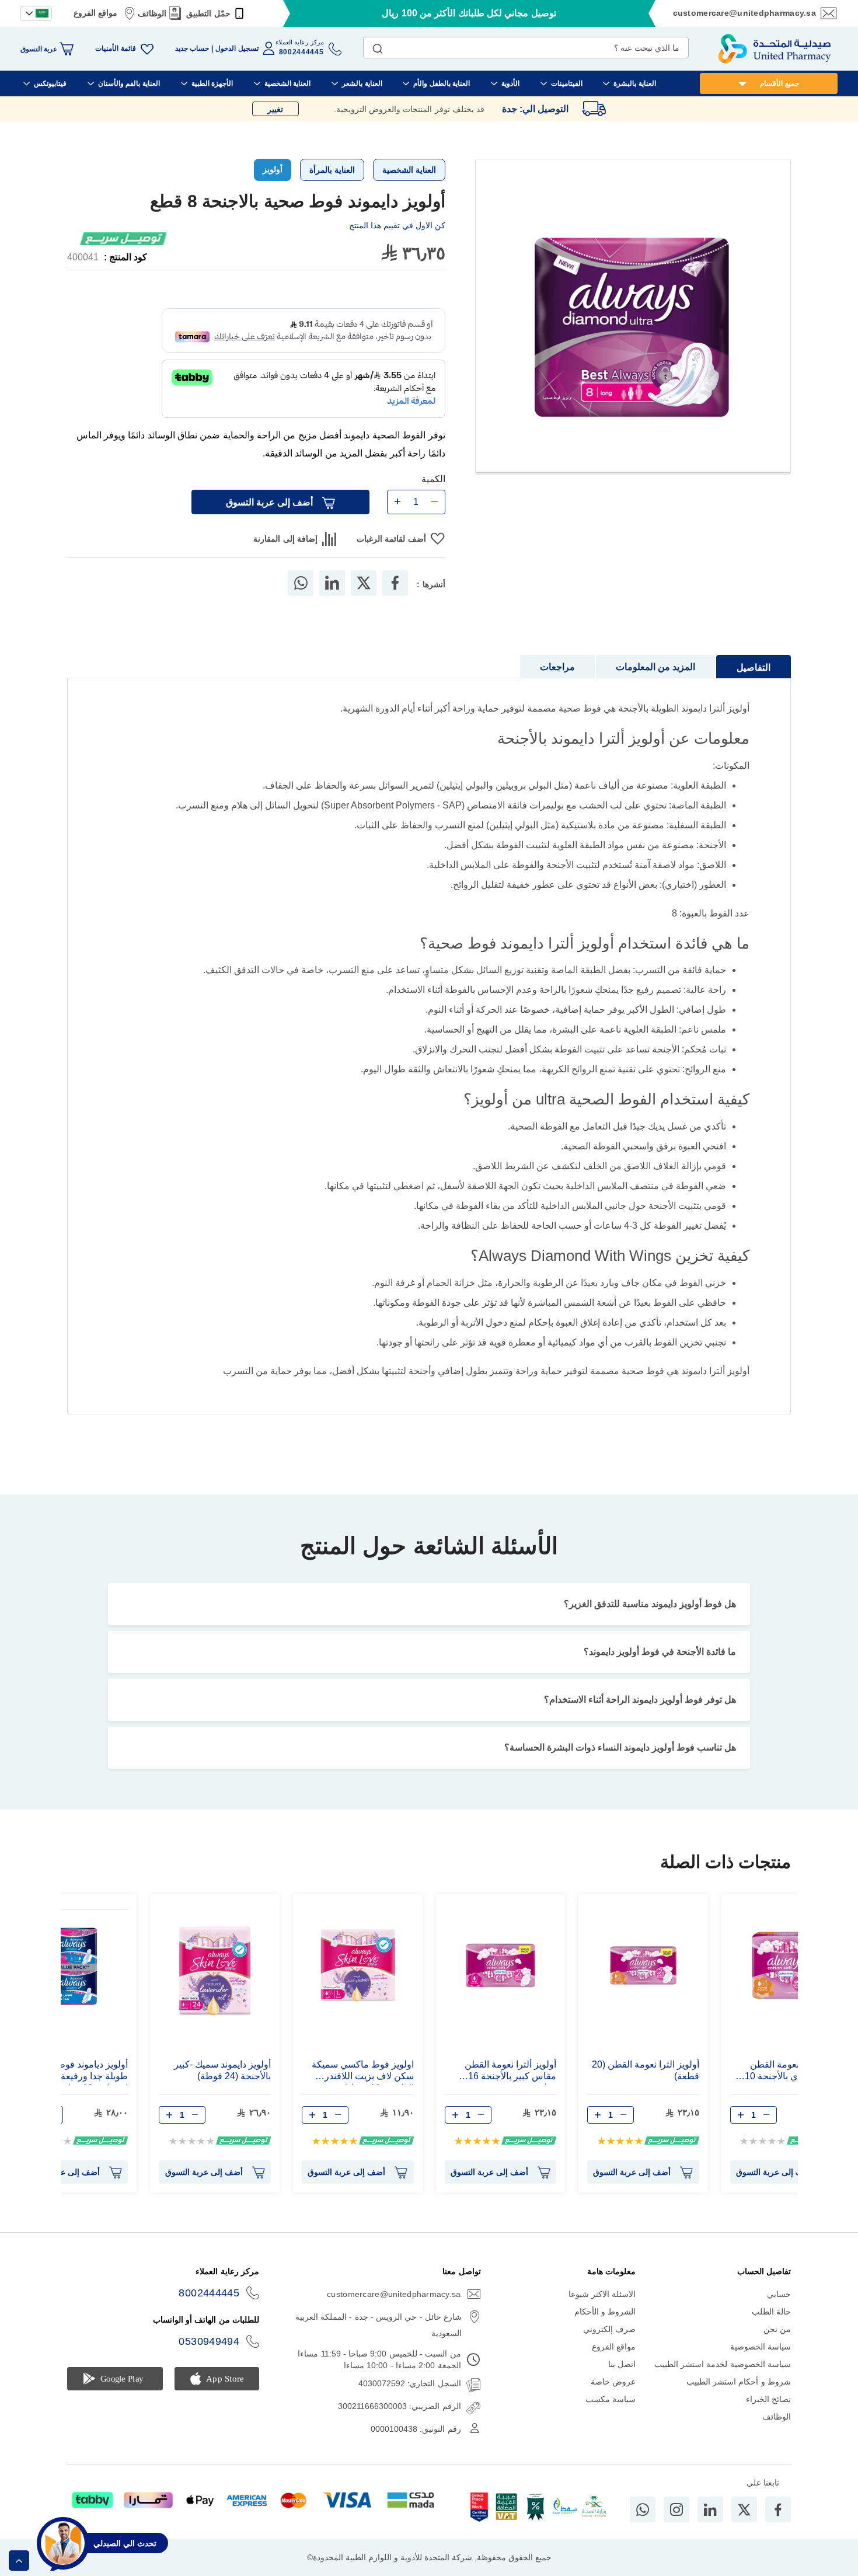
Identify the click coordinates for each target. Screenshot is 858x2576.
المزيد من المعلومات (655, 667)
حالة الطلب (771, 2312)
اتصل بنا (622, 2364)
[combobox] (526, 48)
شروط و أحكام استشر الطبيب (739, 2382)
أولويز (273, 169)
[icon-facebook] (778, 2509)
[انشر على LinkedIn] (332, 583)
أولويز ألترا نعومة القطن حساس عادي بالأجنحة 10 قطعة (793, 2072)
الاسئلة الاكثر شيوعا (602, 2294)
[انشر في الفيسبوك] (395, 583)
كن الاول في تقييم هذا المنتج (397, 225)
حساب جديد (192, 48)
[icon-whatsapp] (643, 2509)
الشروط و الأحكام (605, 2312)
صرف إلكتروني (609, 2329)
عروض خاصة (613, 2382)
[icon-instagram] (676, 2509)
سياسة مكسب (611, 2399)
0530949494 (209, 2341)
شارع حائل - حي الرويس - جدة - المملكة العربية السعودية (379, 2325)
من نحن (777, 2329)
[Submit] (378, 46)
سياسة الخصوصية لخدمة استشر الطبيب (723, 2364)
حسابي (779, 2294)
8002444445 (209, 2293)
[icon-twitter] (744, 2509)
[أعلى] (19, 2561)
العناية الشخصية (409, 170)
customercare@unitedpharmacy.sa (744, 13)
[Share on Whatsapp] (301, 583)
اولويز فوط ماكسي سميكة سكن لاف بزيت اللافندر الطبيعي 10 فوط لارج (363, 2072)
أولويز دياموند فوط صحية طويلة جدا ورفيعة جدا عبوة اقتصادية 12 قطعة (76, 2072)
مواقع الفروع (95, 13)
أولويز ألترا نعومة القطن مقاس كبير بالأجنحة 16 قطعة (510, 2072)
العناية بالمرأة (332, 170)
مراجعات (557, 667)
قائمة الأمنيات (115, 48)
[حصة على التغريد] (364, 583)
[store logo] (775, 49)
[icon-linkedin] (710, 2509)
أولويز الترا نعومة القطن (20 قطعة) (646, 2070)
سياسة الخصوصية (761, 2347)
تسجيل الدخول (237, 48)
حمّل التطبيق (208, 13)
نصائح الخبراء (768, 2399)
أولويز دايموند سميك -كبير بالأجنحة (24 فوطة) (222, 2070)
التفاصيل (754, 667)
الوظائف (152, 13)
